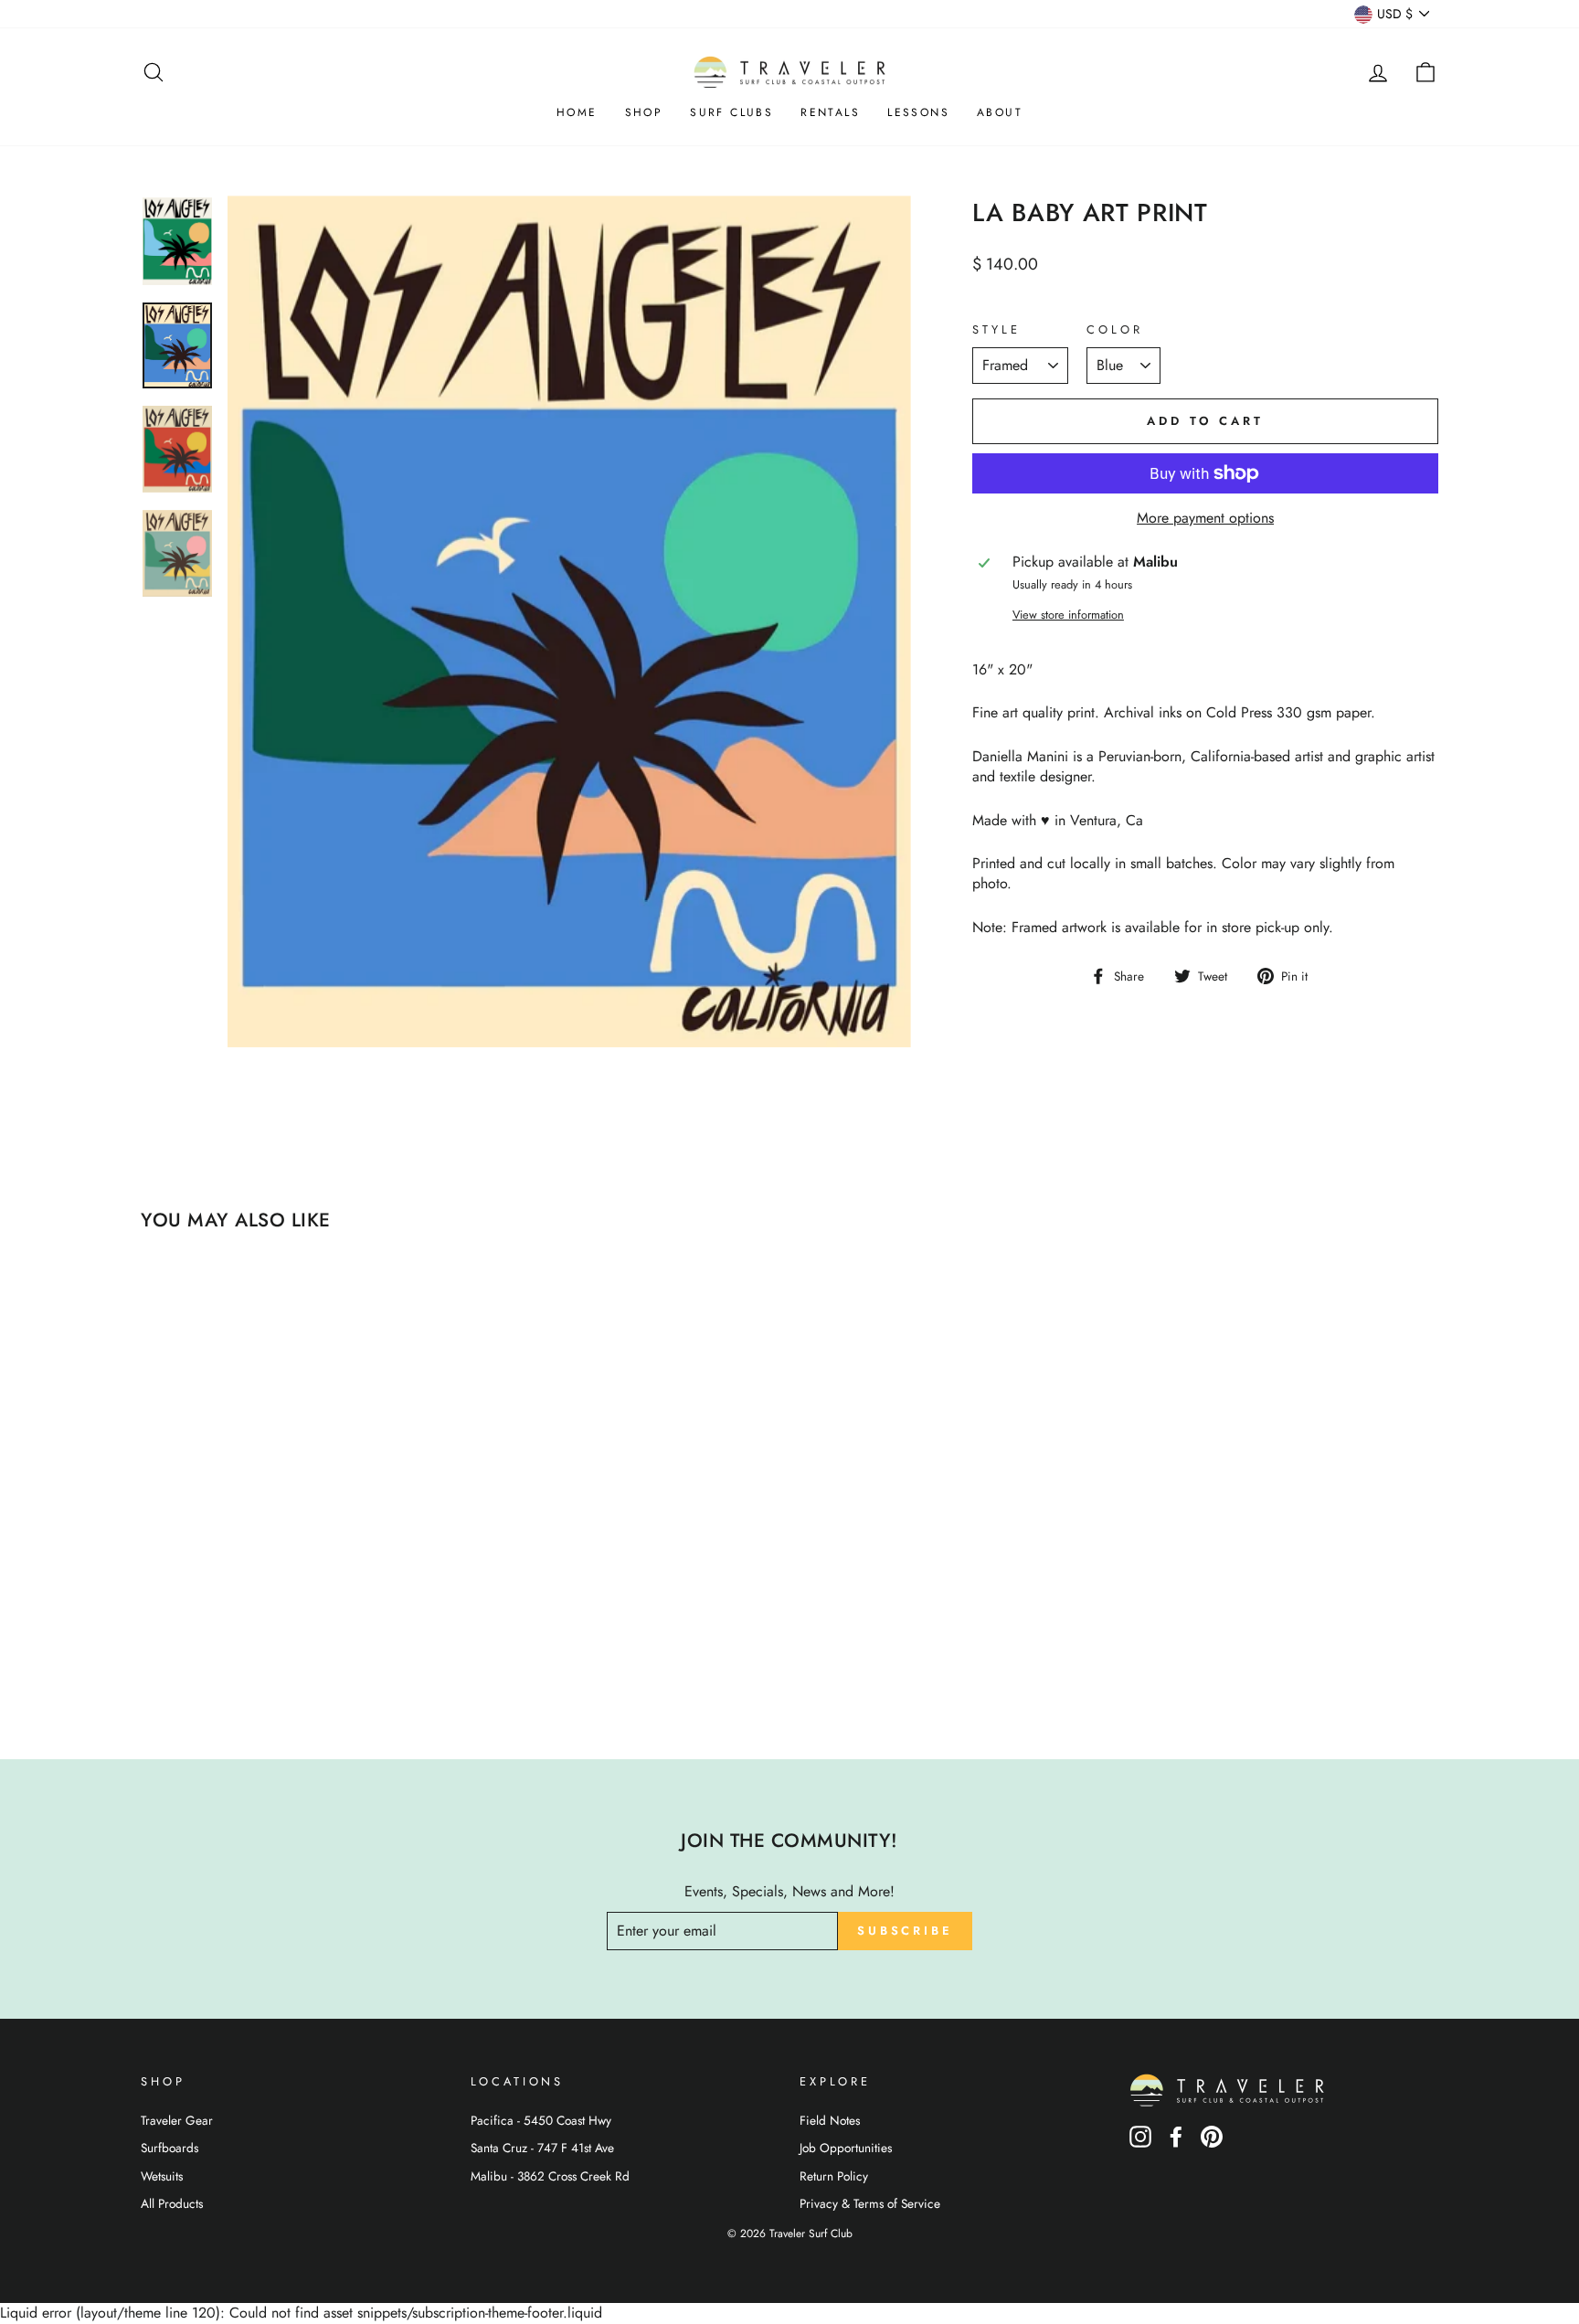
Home (577, 112)
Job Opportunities (846, 2148)
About (1000, 112)
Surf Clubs (731, 112)
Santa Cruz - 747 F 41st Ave (542, 2148)
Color (1114, 330)
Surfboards (170, 2148)
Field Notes (830, 2120)
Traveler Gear (177, 2120)
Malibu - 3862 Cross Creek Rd (550, 2176)
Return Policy (834, 2176)
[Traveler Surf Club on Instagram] (1140, 2143)
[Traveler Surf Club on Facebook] (1176, 2143)
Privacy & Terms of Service (870, 2203)
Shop (644, 112)
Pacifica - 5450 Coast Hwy (541, 2120)
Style (996, 330)
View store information (1068, 615)
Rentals (830, 112)
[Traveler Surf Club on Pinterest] (1212, 2143)
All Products (172, 2203)
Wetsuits (162, 2176)
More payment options (1205, 518)
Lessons (918, 112)
